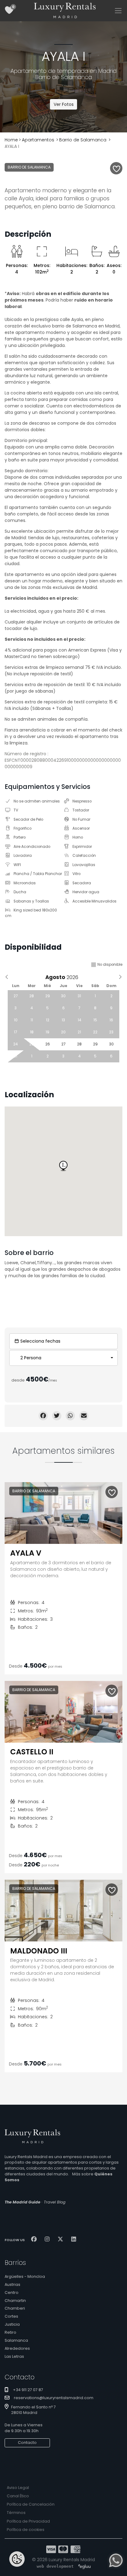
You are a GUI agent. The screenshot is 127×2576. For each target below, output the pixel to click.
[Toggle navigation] (118, 11)
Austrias (12, 2284)
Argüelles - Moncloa (25, 2276)
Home (11, 140)
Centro (12, 2293)
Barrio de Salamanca (83, 140)
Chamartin (15, 2301)
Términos (16, 2513)
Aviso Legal (18, 2488)
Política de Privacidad (28, 2521)
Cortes (11, 2316)
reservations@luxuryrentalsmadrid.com (54, 2398)
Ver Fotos (64, 104)
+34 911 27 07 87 (28, 2390)
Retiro (10, 2332)
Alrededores (17, 2348)
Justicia (12, 2324)
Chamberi (15, 2308)
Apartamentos (38, 140)
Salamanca (16, 2340)
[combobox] (63, 1358)
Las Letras (14, 2356)
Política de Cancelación (31, 2504)
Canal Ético (18, 2496)
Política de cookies (26, 2530)
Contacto (27, 2443)
